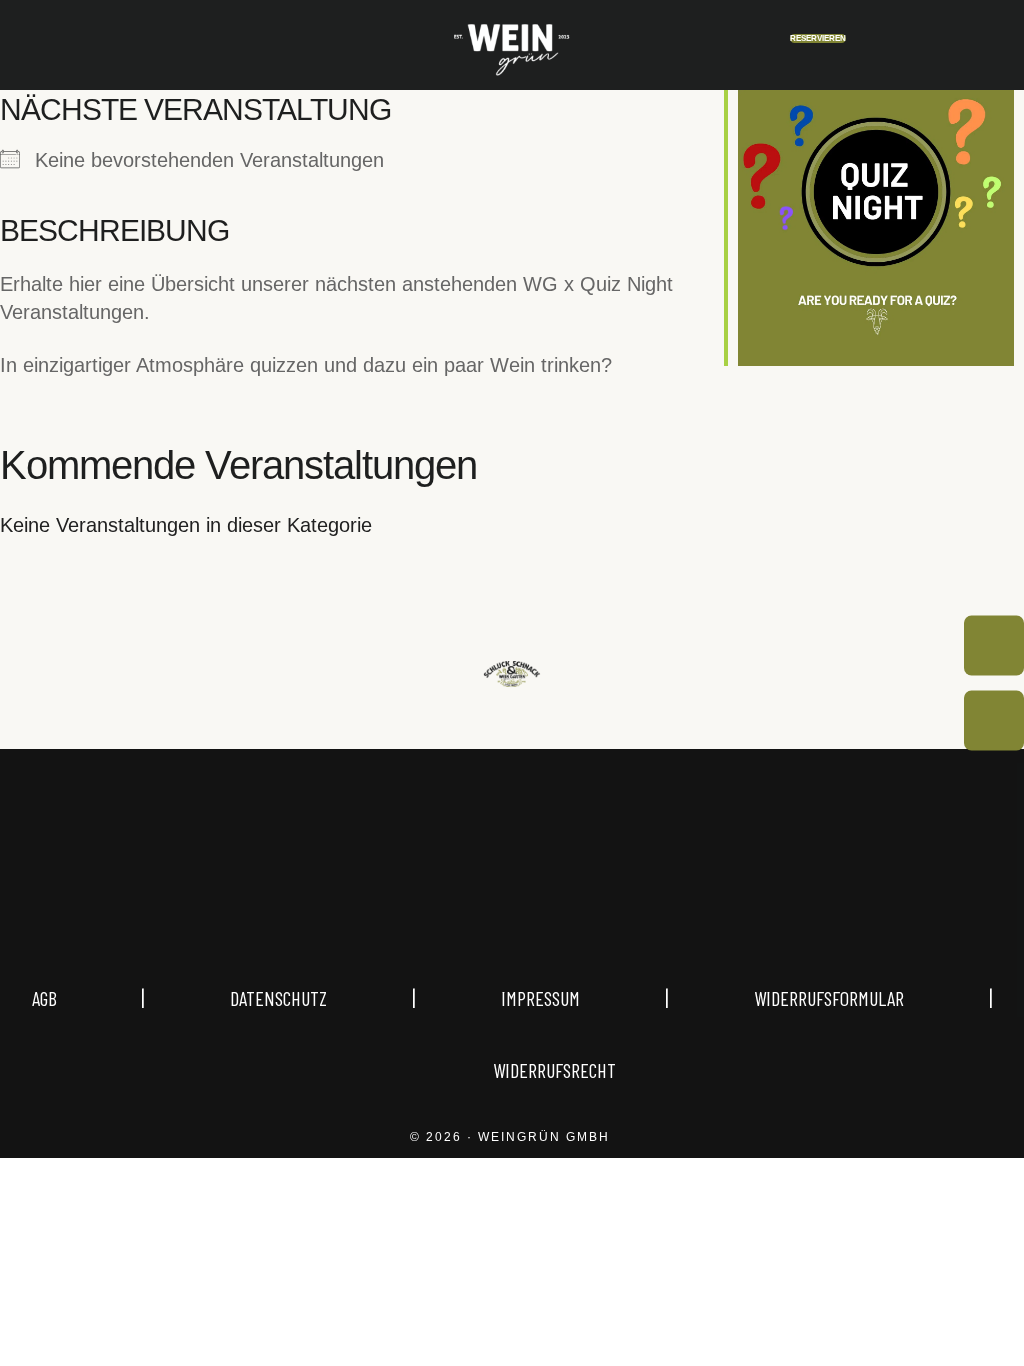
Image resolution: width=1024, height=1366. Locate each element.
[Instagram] (464, 901)
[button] (44, 45)
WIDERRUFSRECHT (554, 1070)
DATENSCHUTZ (278, 998)
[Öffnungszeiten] (994, 646)
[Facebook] (560, 901)
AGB (86, 998)
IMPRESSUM (540, 998)
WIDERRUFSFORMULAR (829, 998)
